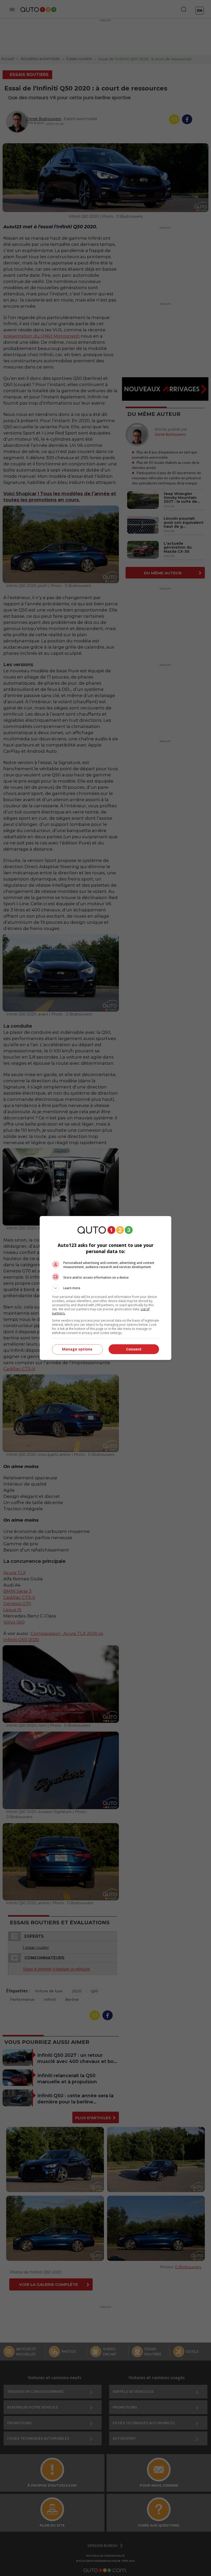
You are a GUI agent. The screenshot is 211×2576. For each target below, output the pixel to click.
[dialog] (105, 1288)
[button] (105, 1288)
